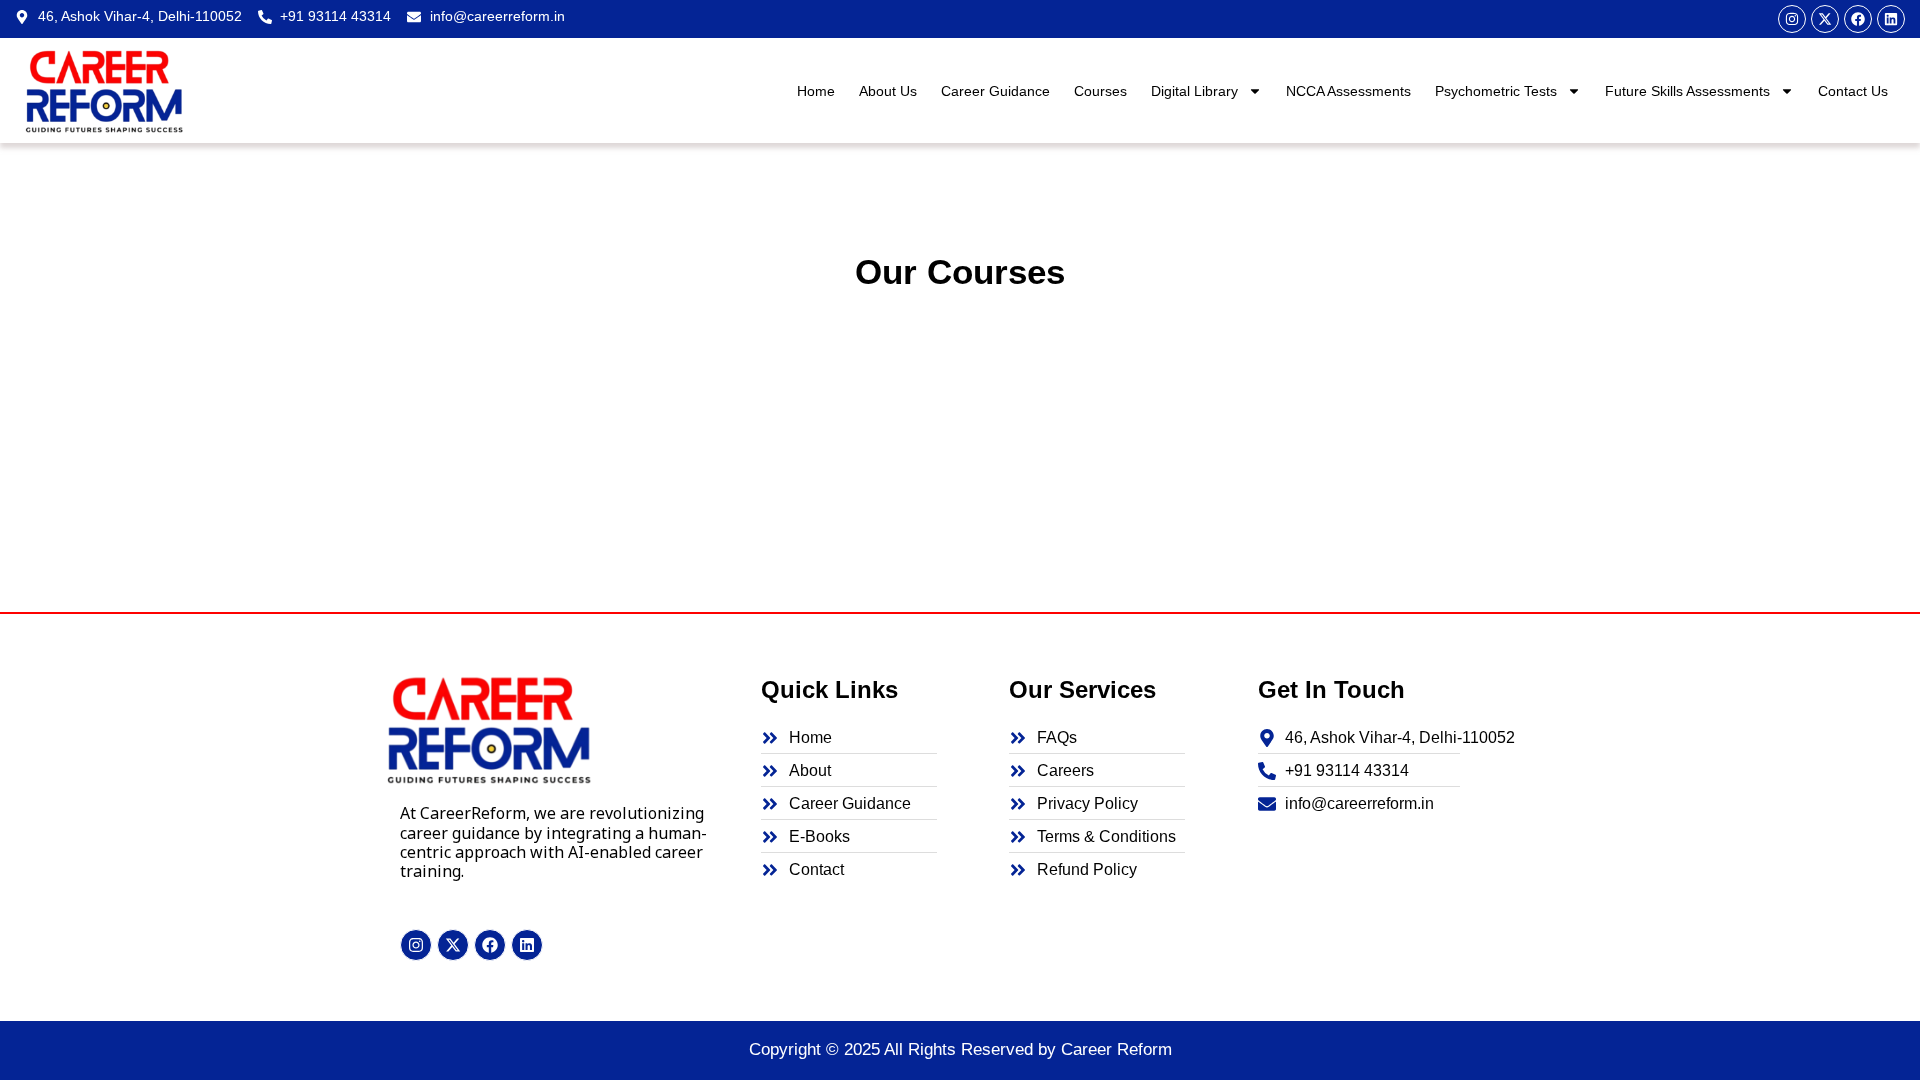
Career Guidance (995, 91)
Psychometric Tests (1496, 91)
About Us (888, 91)
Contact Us (1853, 91)
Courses (1100, 91)
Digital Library (1194, 91)
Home (816, 91)
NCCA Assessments (1348, 91)
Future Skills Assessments (1687, 91)
